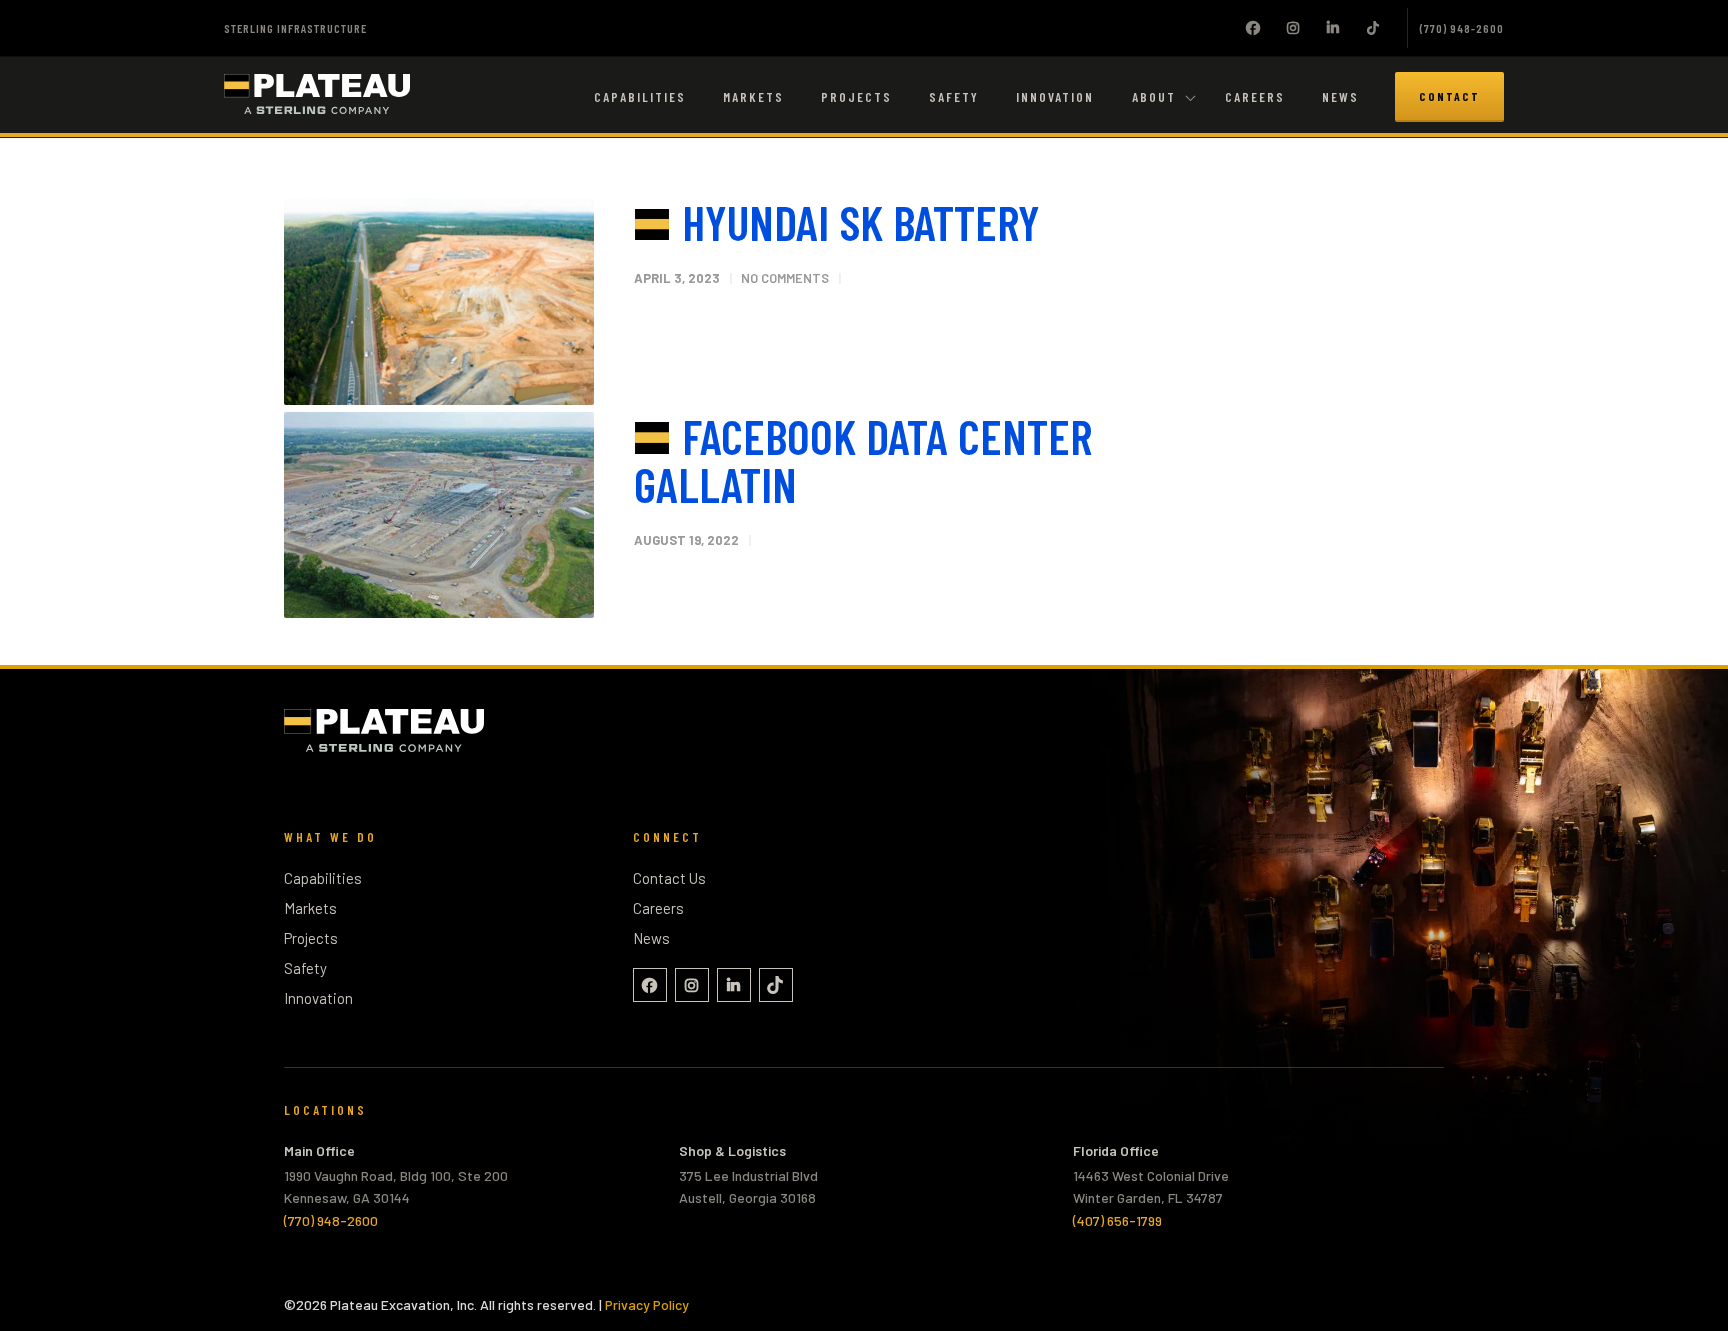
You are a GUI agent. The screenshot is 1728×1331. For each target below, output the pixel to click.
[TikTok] (1373, 28)
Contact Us (669, 878)
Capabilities (640, 97)
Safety (954, 97)
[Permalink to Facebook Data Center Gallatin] (439, 515)
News (1340, 97)
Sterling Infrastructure (295, 28)
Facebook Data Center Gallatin (863, 460)
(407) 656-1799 (1117, 1220)
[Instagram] (1293, 28)
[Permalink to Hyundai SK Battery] (439, 301)
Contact (1449, 96)
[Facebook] (1253, 28)
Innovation (1055, 97)
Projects (856, 97)
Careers (1255, 97)
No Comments (785, 278)
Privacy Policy (647, 1304)
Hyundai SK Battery (861, 222)
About (1154, 97)
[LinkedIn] (1333, 28)
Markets (753, 97)
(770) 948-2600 (1462, 28)
